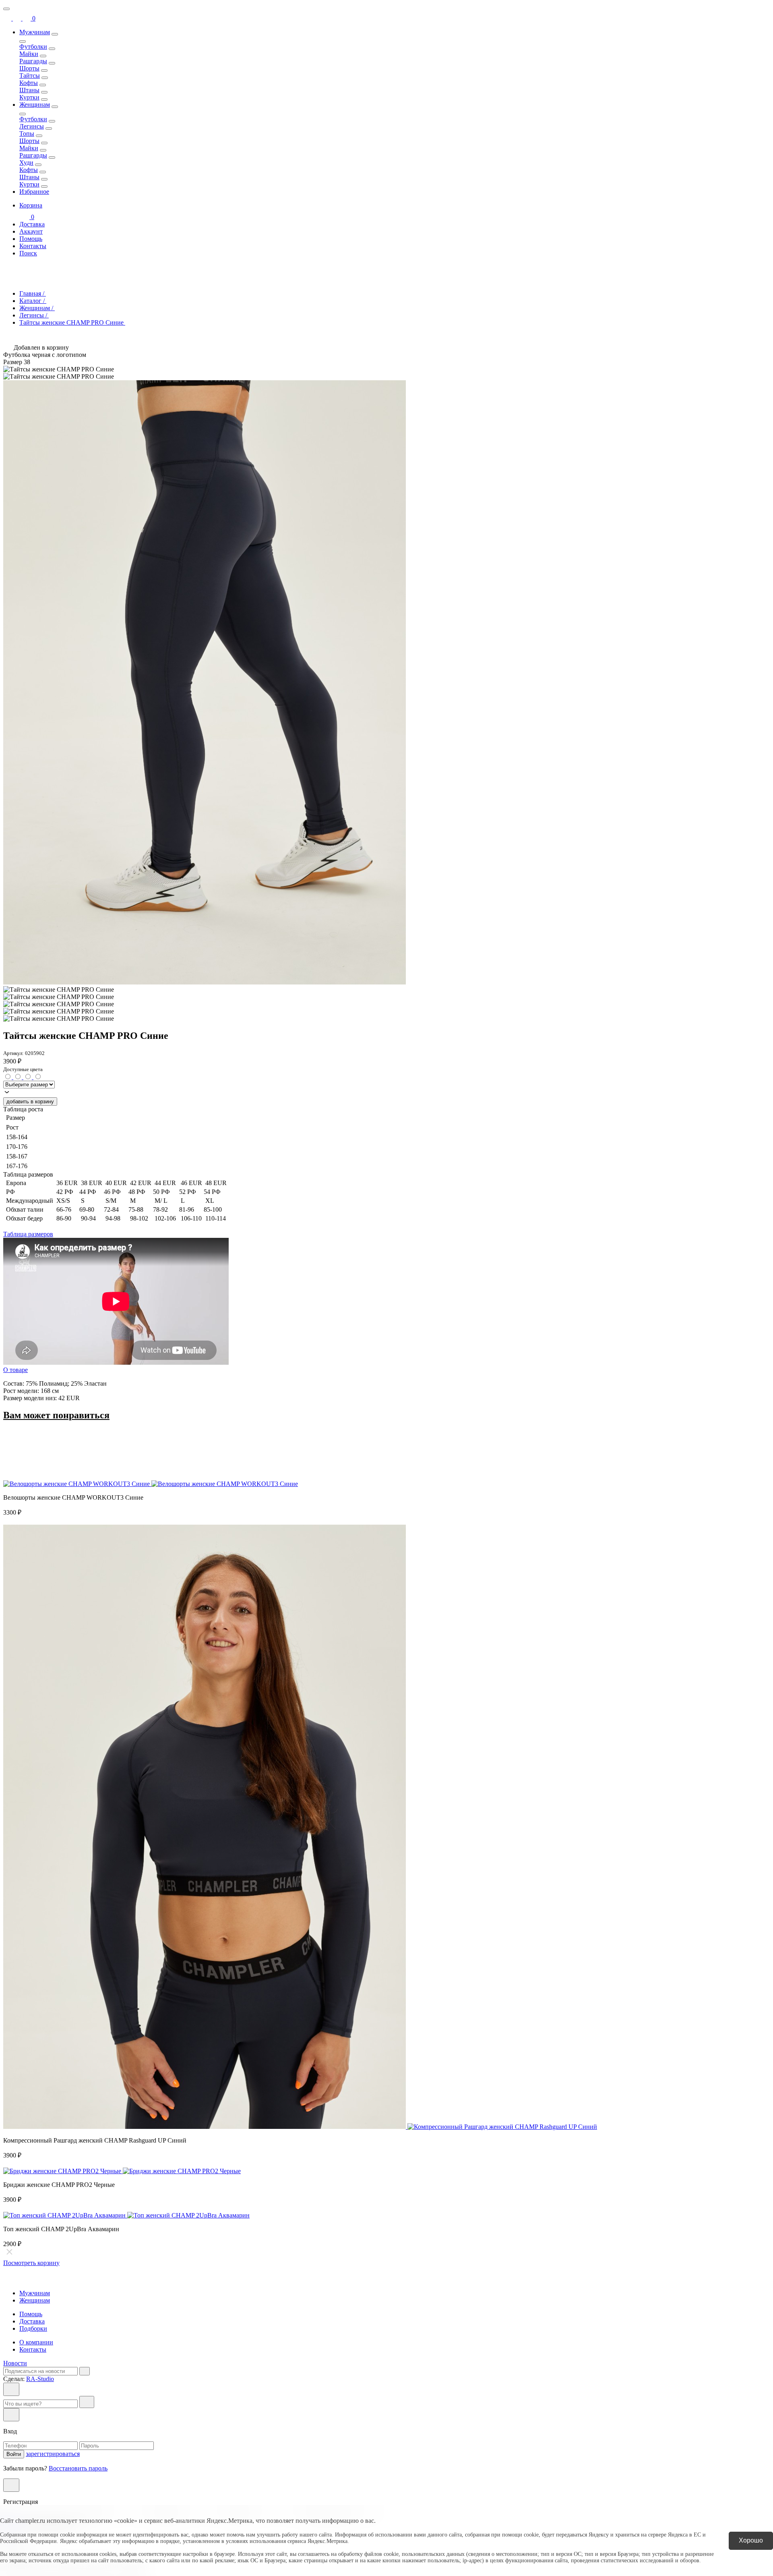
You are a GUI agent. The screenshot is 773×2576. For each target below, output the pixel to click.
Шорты (29, 68)
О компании (36, 2342)
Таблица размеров (28, 1234)
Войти (14, 2454)
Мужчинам (35, 32)
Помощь (31, 239)
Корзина (31, 211)
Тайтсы (30, 76)
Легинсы (32, 126)
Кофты (29, 83)
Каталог (33, 301)
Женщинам (35, 105)
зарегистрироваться (53, 2454)
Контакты (33, 246)
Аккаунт (31, 231)
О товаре (16, 1370)
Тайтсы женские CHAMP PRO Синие (72, 322)
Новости (15, 2363)
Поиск (28, 253)
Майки (29, 54)
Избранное (34, 192)
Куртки (29, 97)
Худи (26, 163)
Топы (27, 134)
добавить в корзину (30, 1101)
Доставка (32, 224)
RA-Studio (40, 2379)
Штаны (29, 90)
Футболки (33, 47)
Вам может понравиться (56, 1415)
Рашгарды (33, 61)
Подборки (33, 2328)
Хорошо (751, 2540)
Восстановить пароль (78, 2468)
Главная (33, 293)
